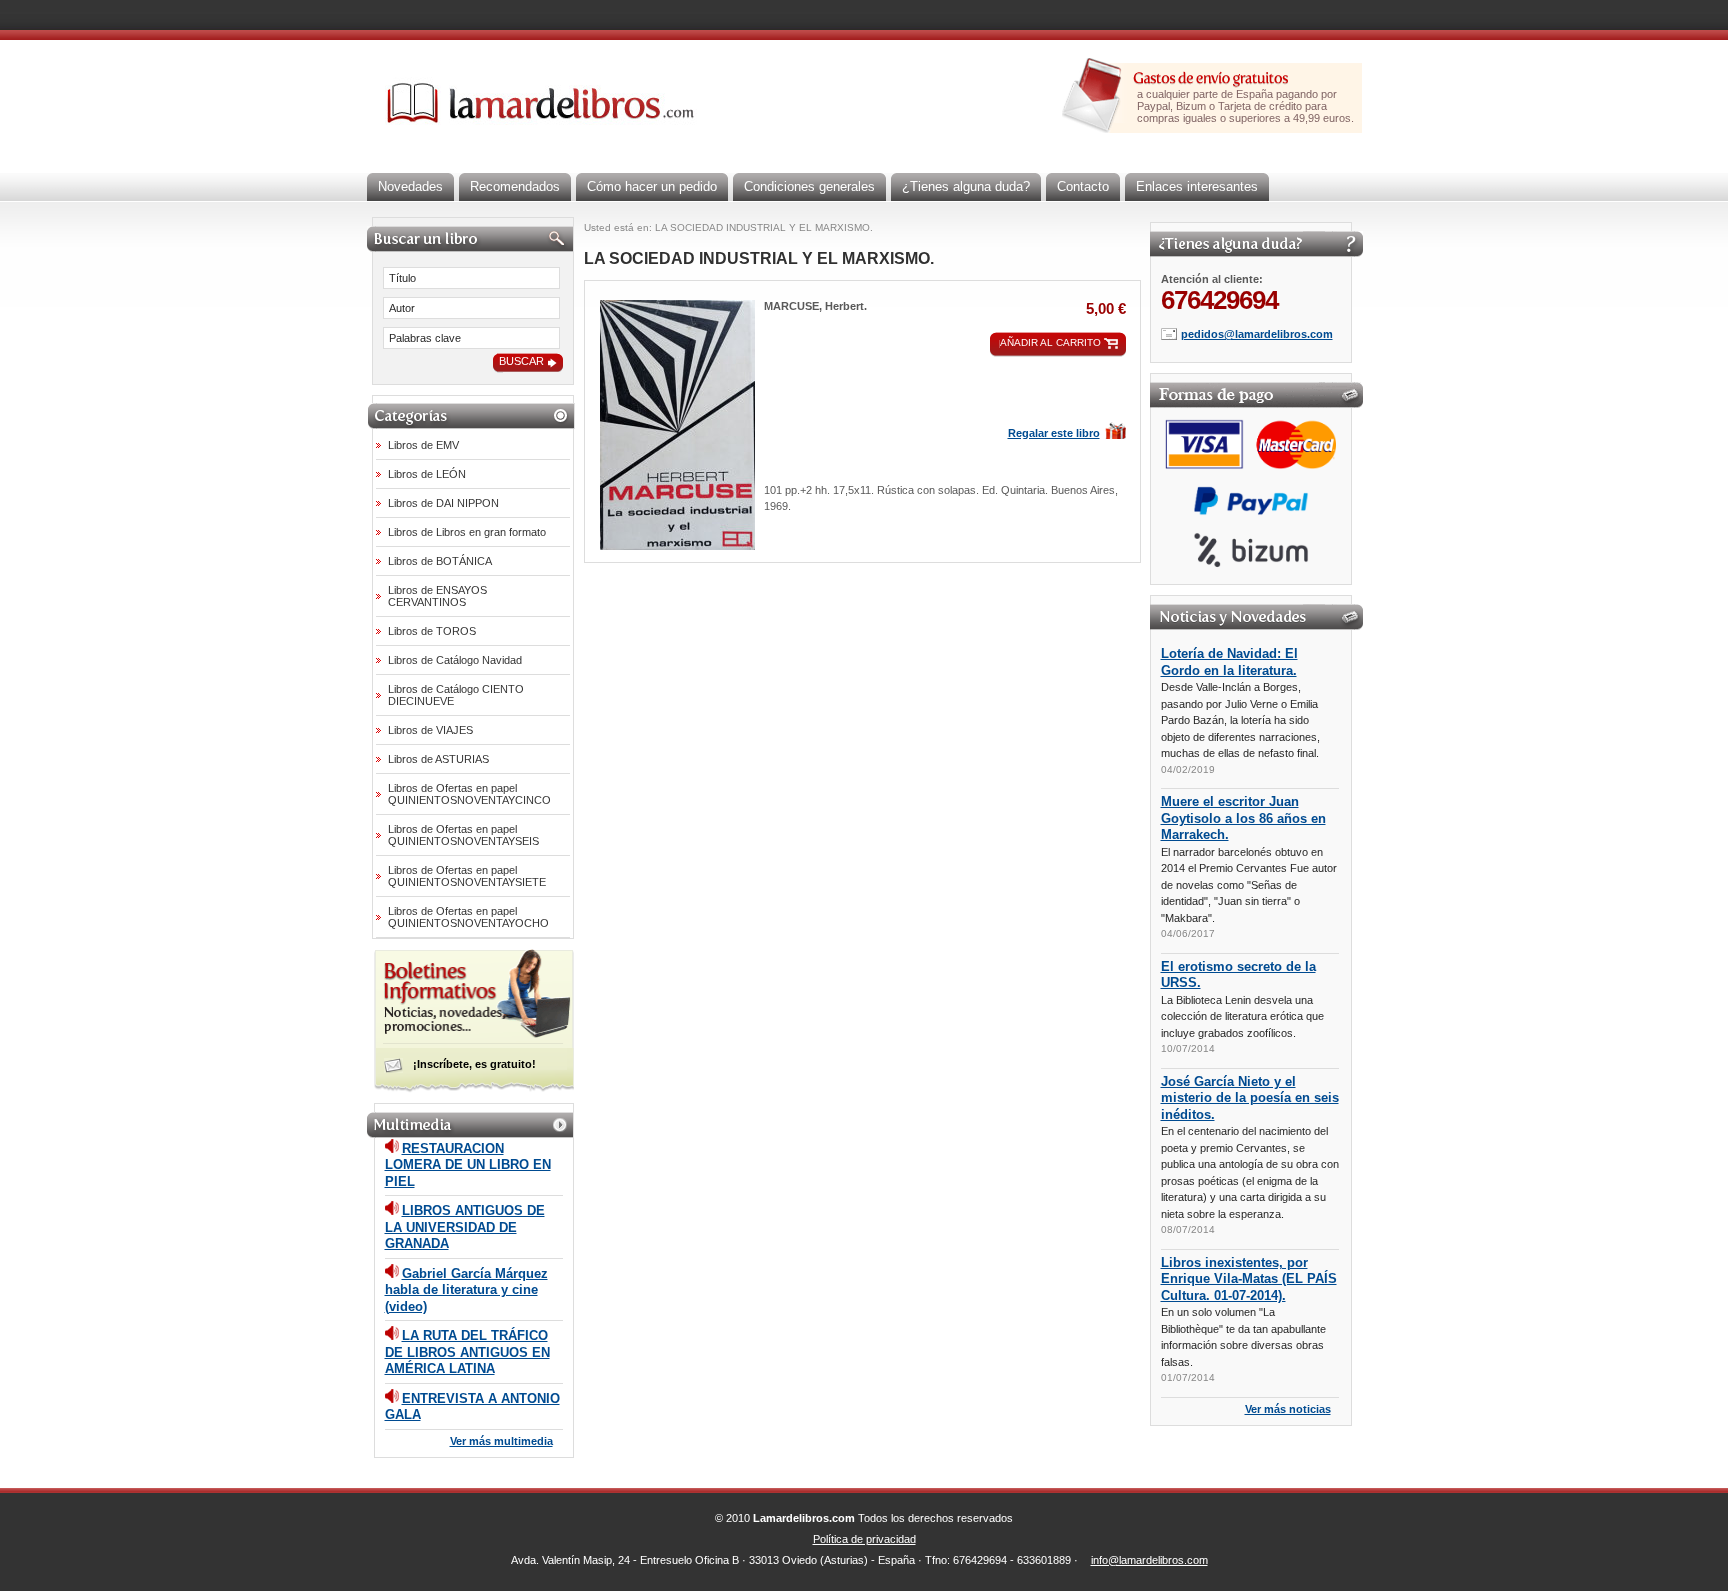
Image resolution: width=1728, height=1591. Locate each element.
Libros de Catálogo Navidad (455, 660)
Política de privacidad (864, 1539)
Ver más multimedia (501, 1441)
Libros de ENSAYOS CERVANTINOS (437, 596)
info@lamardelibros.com (1149, 1560)
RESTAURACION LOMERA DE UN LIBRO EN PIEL (468, 1165)
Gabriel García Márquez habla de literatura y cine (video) (466, 1290)
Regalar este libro (1054, 433)
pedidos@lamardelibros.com (1257, 334)
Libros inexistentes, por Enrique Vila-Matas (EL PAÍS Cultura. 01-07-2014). (1249, 1279)
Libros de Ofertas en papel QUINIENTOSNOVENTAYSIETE (467, 876)
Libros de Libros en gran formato (467, 532)
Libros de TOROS (432, 631)
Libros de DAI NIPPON (443, 503)
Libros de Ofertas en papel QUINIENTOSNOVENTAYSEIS (463, 835)
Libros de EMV (423, 445)
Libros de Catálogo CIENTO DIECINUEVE (456, 695)
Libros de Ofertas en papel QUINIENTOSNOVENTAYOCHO (468, 917)
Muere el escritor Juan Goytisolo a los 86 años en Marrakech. (1243, 818)
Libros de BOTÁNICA (440, 561)
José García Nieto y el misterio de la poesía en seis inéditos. (1250, 1098)
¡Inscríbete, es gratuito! (474, 1064)
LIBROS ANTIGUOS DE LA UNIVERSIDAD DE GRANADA (465, 1227)
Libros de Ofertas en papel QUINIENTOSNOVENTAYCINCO (469, 794)
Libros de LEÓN (427, 474)
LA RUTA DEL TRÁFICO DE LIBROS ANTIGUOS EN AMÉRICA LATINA (467, 1352)
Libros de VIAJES (430, 730)
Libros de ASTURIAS (438, 759)
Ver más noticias (1288, 1409)
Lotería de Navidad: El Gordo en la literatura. (1229, 662)
